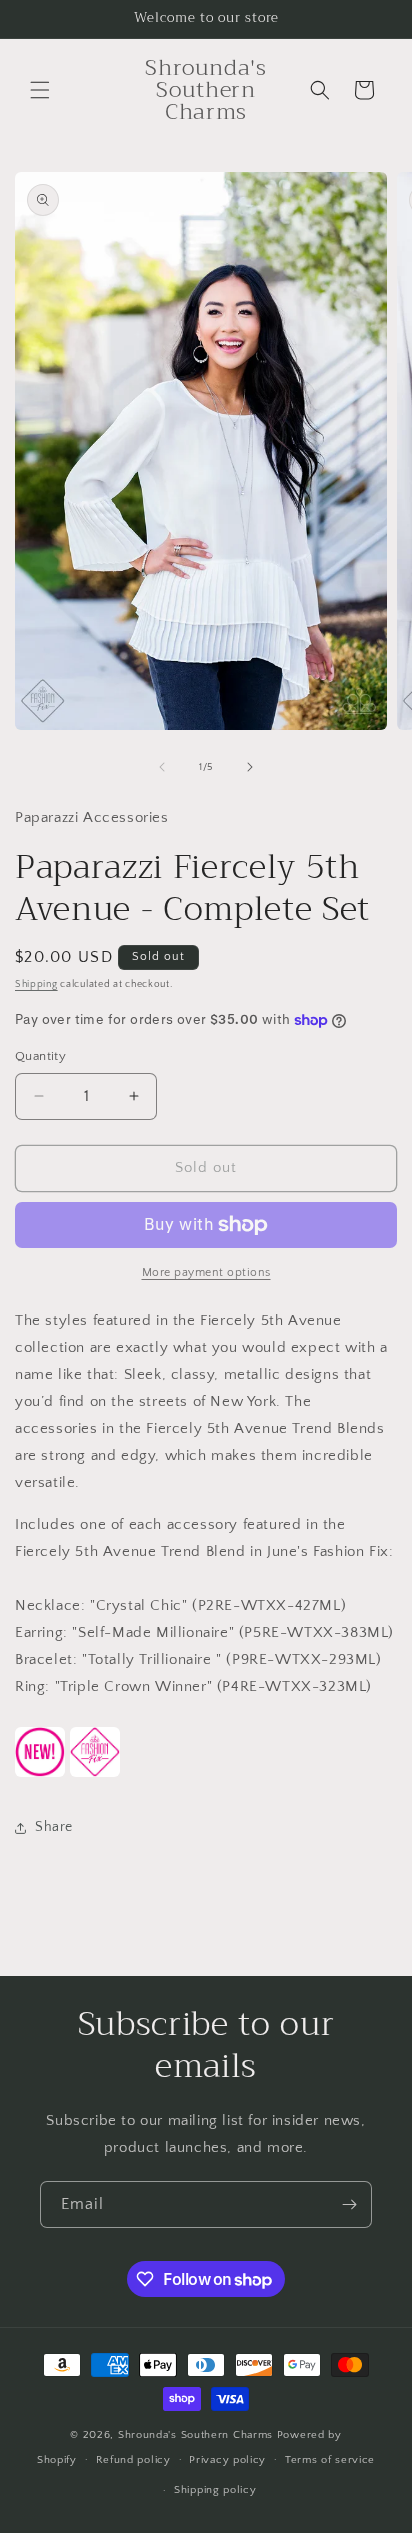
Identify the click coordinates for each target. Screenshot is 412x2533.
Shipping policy (215, 2490)
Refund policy (133, 2460)
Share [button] (54, 1827)
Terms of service (330, 2460)
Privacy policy (227, 2460)
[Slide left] (162, 767)
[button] (40, 90)
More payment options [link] (206, 1272)
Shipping (36, 984)
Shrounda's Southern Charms (197, 2435)
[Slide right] (250, 767)
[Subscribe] (349, 2204)
